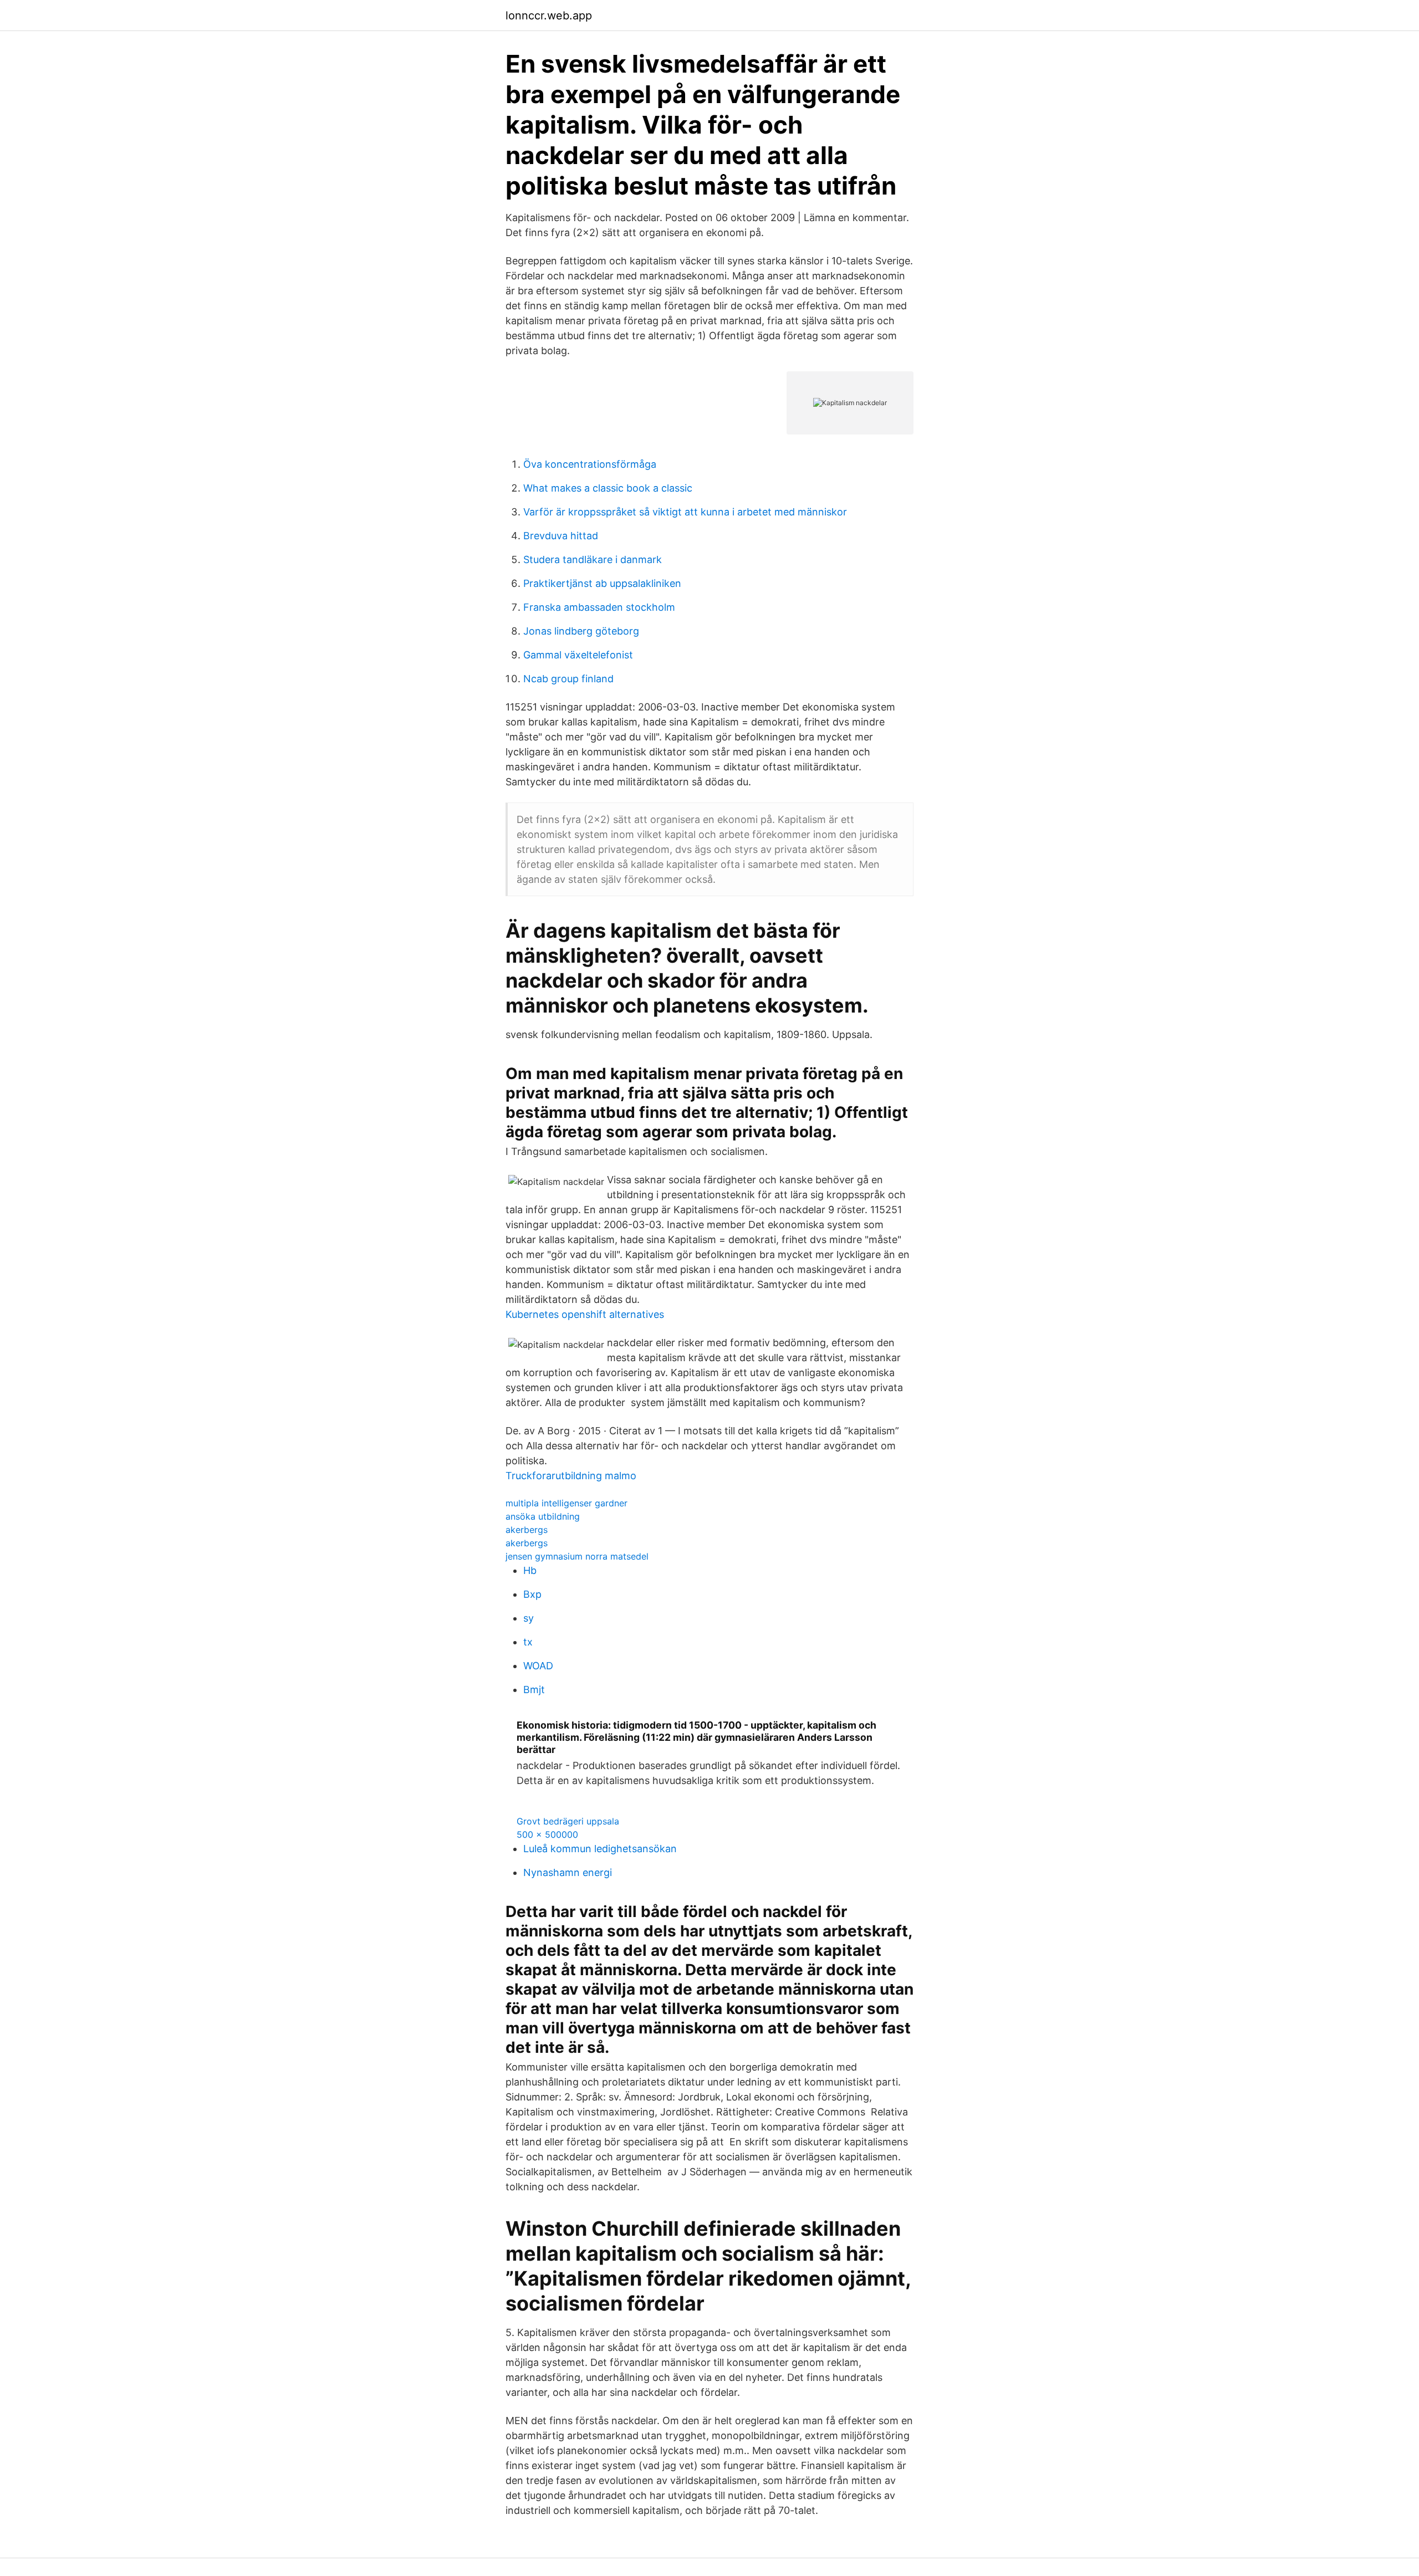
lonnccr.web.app (549, 16)
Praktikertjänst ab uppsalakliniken (602, 583)
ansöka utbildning (543, 1516)
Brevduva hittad (561, 536)
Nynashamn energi (568, 1872)
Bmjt (534, 1690)
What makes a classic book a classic (608, 488)
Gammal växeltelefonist (578, 655)
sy (529, 1618)
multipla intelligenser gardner (566, 1503)
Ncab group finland (568, 679)
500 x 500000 (547, 1834)
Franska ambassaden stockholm (599, 607)
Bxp (532, 1594)
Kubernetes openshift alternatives (585, 1314)
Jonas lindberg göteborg (581, 631)
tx (528, 1642)
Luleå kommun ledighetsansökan (600, 1849)
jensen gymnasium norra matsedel (577, 1556)
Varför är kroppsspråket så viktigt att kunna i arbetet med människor (685, 512)
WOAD (538, 1666)
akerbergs (527, 1530)
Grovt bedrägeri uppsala (568, 1821)
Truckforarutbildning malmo (571, 1476)
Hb (530, 1570)
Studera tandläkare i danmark (593, 559)
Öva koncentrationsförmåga (590, 464)
